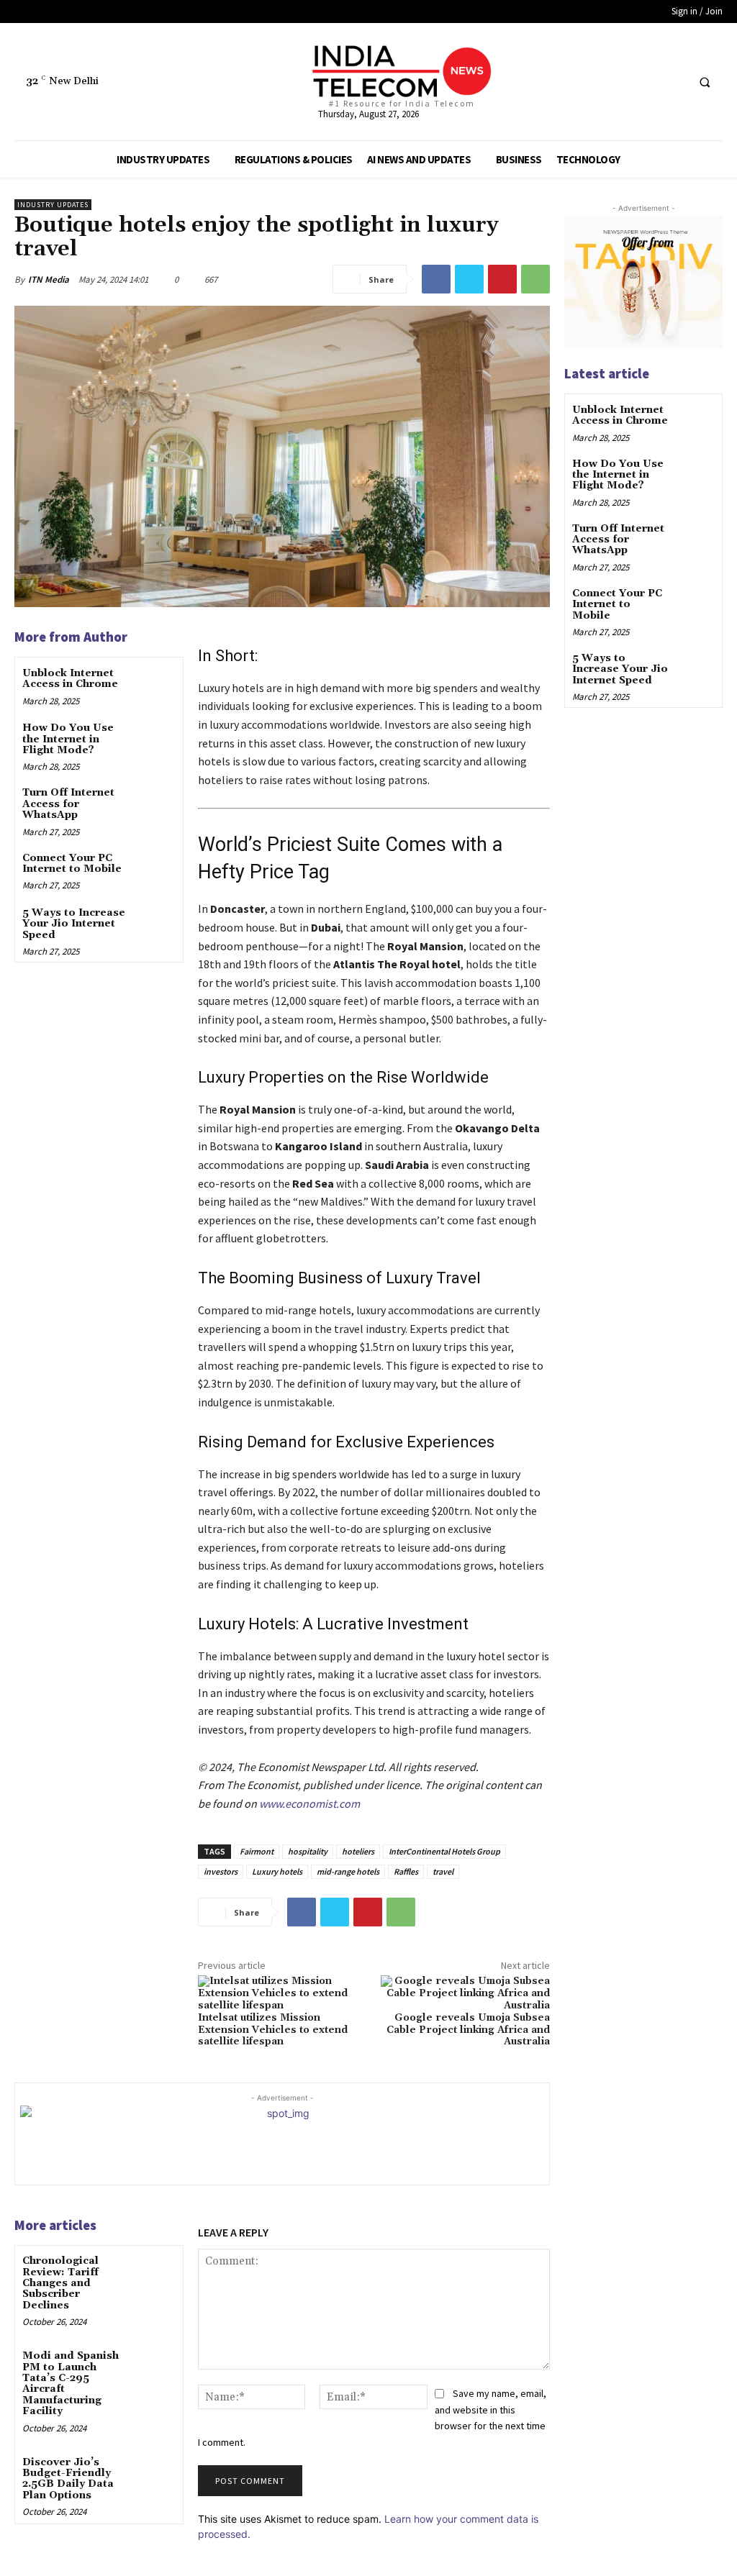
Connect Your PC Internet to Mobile (72, 864)
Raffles (406, 1871)
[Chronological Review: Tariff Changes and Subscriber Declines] (155, 2273)
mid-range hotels (348, 1871)
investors (221, 1871)
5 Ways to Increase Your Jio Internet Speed (74, 924)
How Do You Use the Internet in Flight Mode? (68, 739)
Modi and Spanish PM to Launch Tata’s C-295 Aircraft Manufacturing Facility (71, 2384)
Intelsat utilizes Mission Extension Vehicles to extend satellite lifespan (273, 2030)
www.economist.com (309, 1803)
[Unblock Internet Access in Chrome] (155, 685)
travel (443, 1871)
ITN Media (49, 279)
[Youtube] (673, 82)
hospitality (308, 1851)
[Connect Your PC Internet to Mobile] (155, 870)
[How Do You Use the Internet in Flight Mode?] (155, 740)
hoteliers (358, 1851)
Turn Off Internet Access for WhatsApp (68, 804)
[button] (705, 82)
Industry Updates (53, 205)
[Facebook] (620, 82)
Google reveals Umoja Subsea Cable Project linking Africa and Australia (468, 2030)
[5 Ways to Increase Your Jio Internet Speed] (155, 925)
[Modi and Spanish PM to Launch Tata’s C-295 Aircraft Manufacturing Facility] (155, 2368)
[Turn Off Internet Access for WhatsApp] (155, 805)
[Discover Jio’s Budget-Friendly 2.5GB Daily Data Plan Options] (155, 2474)
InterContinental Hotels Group (444, 1851)
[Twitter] (647, 82)
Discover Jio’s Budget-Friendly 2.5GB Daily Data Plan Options (68, 2479)
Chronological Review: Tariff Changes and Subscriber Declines (60, 2283)
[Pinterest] (502, 279)
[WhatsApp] (535, 279)
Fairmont (257, 1851)
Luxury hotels (277, 1871)
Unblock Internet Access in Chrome (70, 679)
